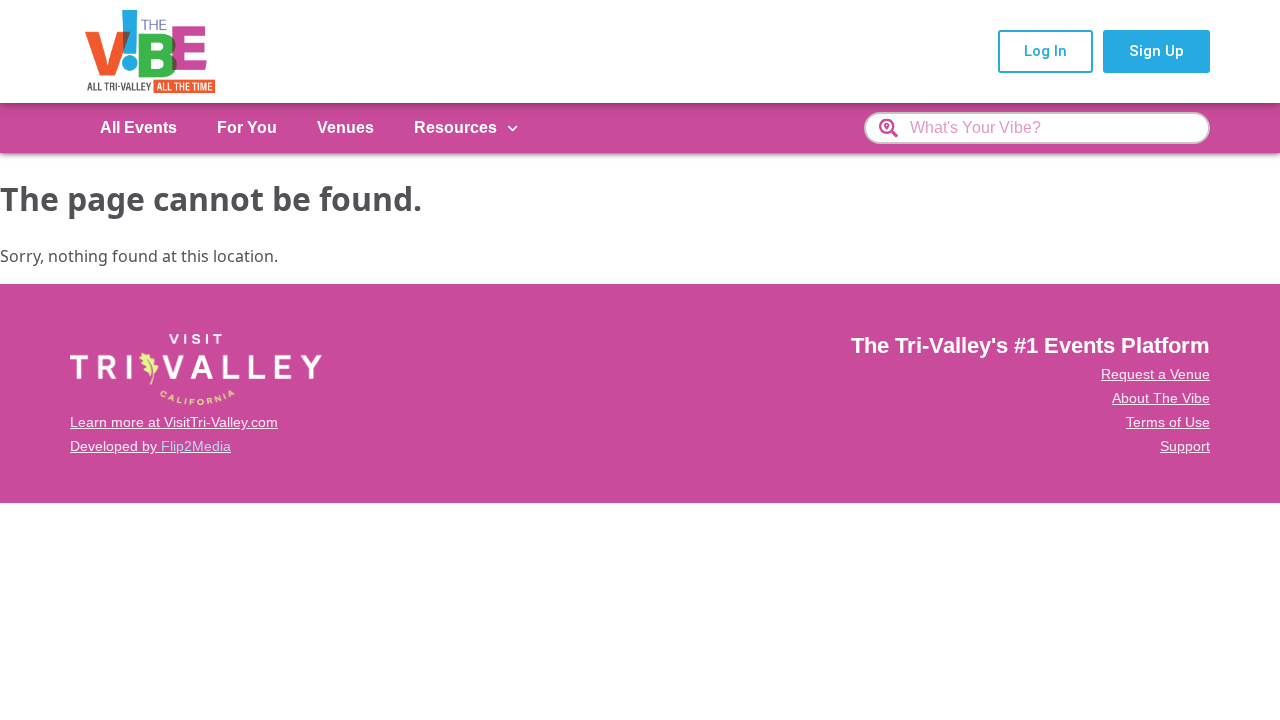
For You (247, 127)
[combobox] (1037, 128)
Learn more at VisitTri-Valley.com (174, 422)
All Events (138, 127)
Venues (345, 127)
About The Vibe (1161, 398)
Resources (455, 127)
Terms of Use (1168, 422)
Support (1185, 446)
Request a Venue (1155, 374)
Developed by (150, 446)
